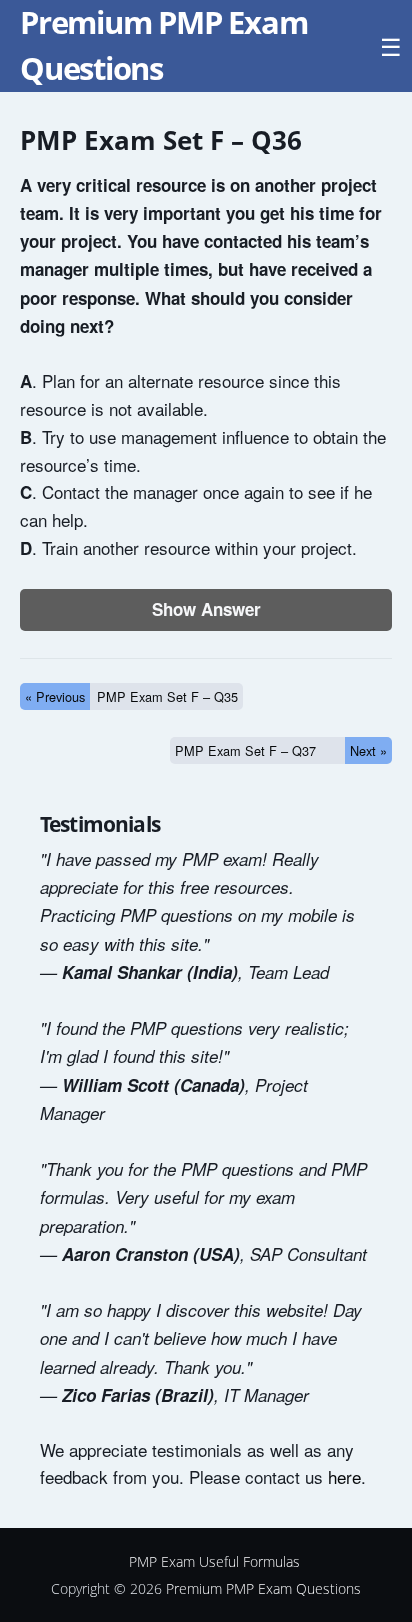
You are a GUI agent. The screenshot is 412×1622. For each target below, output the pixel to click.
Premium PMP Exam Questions (263, 1588)
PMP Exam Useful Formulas (214, 1561)
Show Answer (206, 609)
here (344, 1476)
